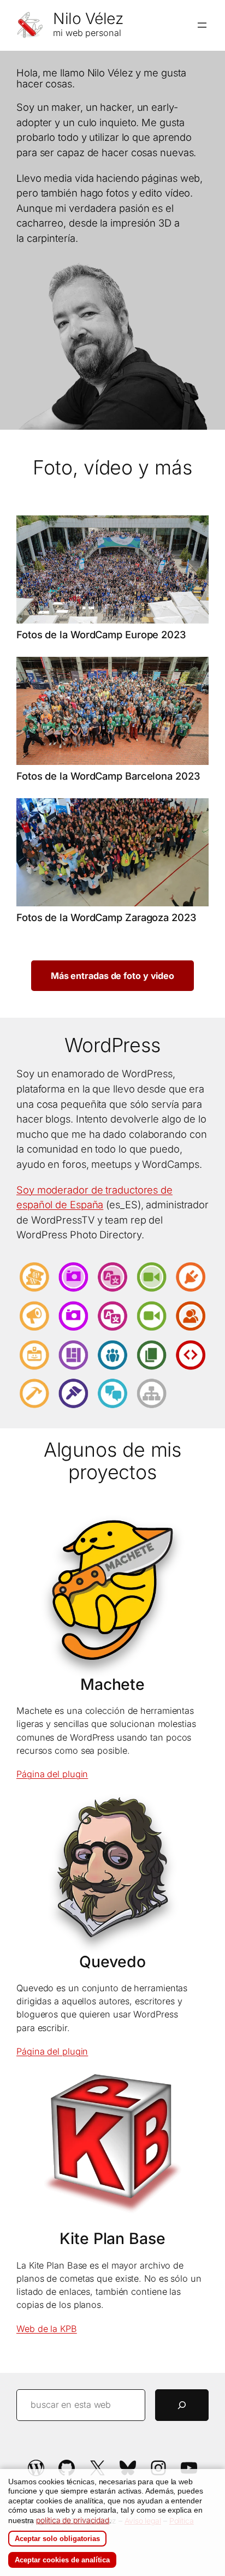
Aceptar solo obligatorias (57, 2539)
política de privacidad (73, 2520)
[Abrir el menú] (202, 25)
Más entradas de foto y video (112, 976)
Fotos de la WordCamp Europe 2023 (101, 635)
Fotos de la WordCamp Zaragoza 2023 (106, 918)
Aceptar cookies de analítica (62, 2560)
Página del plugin (52, 1774)
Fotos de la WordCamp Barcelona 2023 (108, 776)
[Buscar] (182, 2405)
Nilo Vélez (88, 19)
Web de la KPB (47, 2329)
